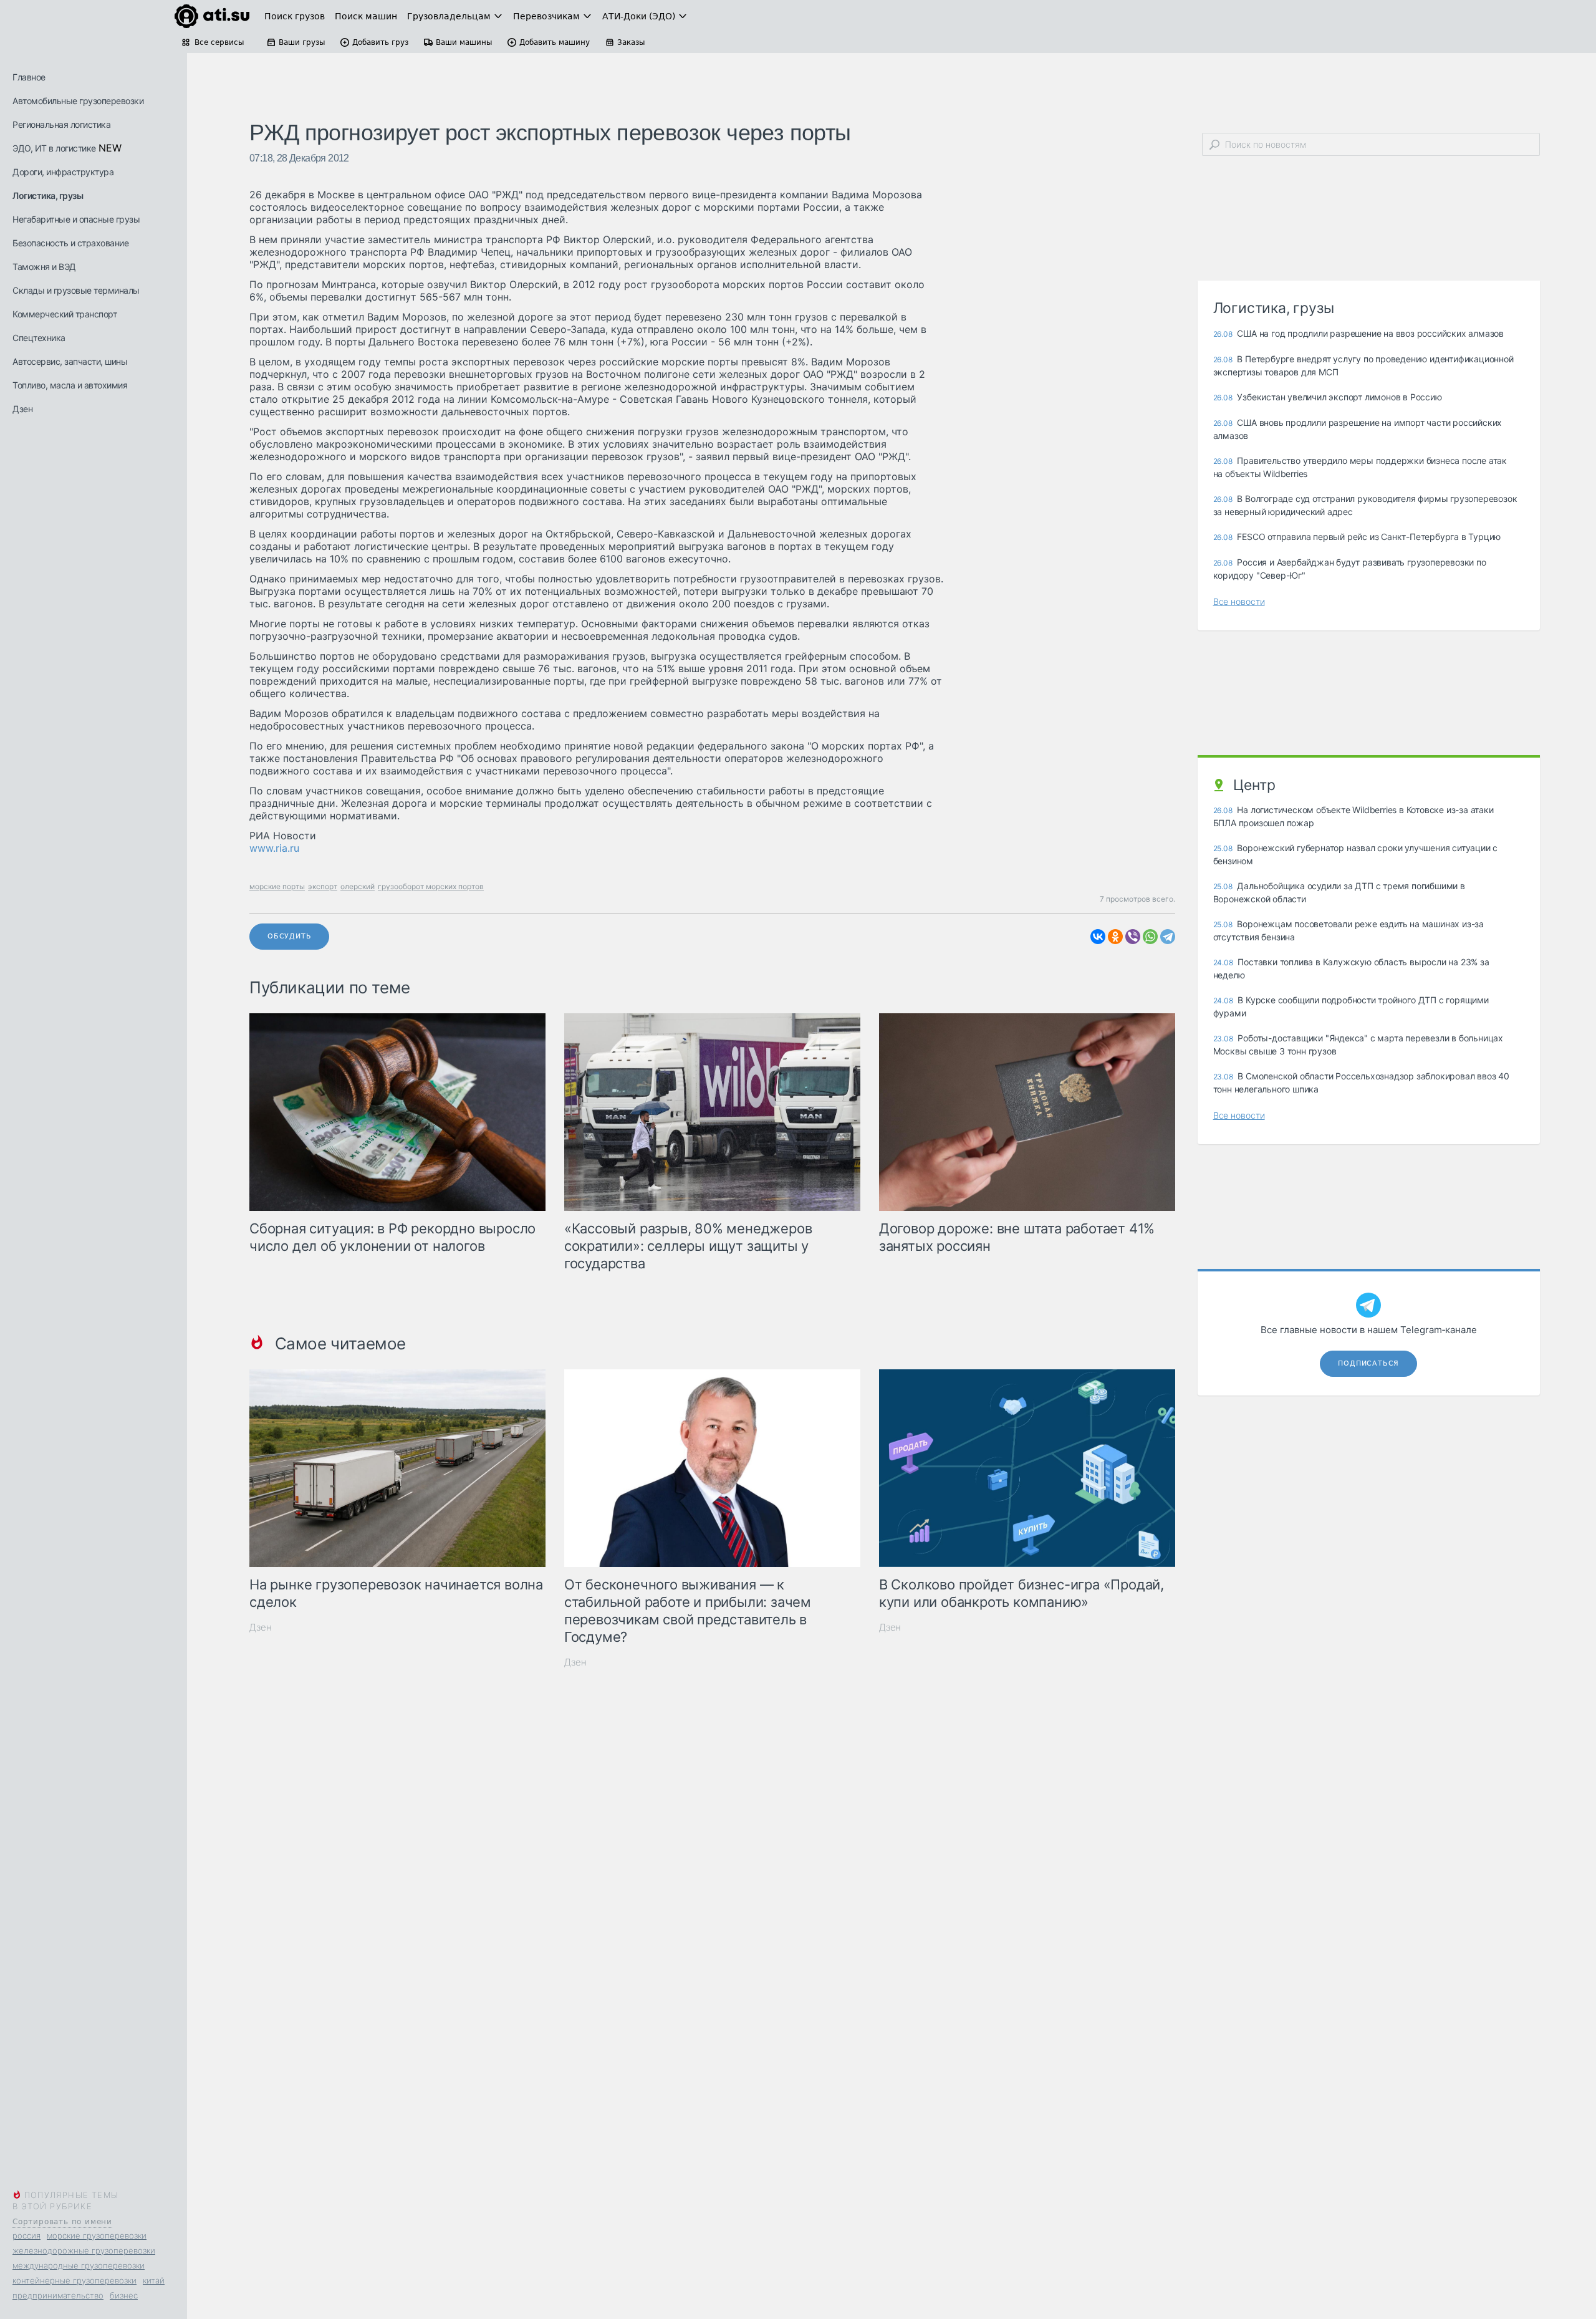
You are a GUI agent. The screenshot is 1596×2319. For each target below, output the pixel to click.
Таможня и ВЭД (44, 267)
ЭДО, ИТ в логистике (54, 148)
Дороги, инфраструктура (63, 172)
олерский (358, 886)
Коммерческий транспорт (65, 314)
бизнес (124, 2295)
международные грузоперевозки (79, 2265)
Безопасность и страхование (70, 243)
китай (154, 2280)
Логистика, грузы (48, 195)
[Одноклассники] (1115, 937)
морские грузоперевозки (97, 2235)
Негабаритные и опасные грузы (76, 219)
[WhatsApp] (1150, 937)
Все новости (1239, 601)
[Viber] (1133, 937)
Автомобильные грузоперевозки (78, 101)
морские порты (277, 886)
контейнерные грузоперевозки (75, 2280)
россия (26, 2235)
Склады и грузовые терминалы (76, 290)
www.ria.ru (274, 848)
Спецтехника (39, 338)
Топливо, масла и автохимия (70, 385)
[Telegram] (1168, 937)
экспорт (323, 886)
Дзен (22, 409)
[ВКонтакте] (1098, 937)
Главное (29, 77)
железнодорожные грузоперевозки (84, 2250)
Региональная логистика (61, 124)
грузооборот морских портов (431, 886)
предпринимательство (58, 2295)
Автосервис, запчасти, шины (70, 361)
